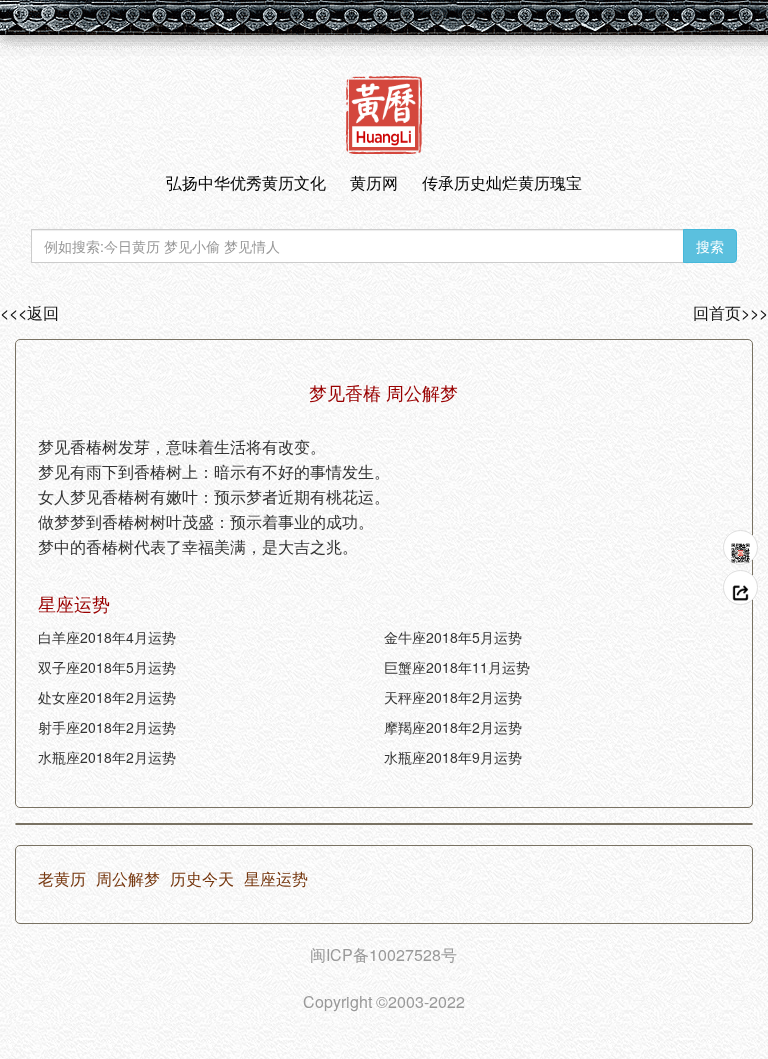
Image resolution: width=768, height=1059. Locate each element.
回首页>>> (730, 313)
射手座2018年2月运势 (107, 727)
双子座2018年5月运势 (107, 667)
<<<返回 (29, 313)
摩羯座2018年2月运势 (453, 727)
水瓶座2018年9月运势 (453, 757)
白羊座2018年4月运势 (107, 637)
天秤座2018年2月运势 (453, 697)
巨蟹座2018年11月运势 (457, 667)
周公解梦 (128, 879)
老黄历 (62, 879)
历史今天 (202, 879)
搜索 (710, 246)
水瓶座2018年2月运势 (107, 757)
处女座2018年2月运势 (107, 697)
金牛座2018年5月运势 (453, 637)
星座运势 (276, 879)
